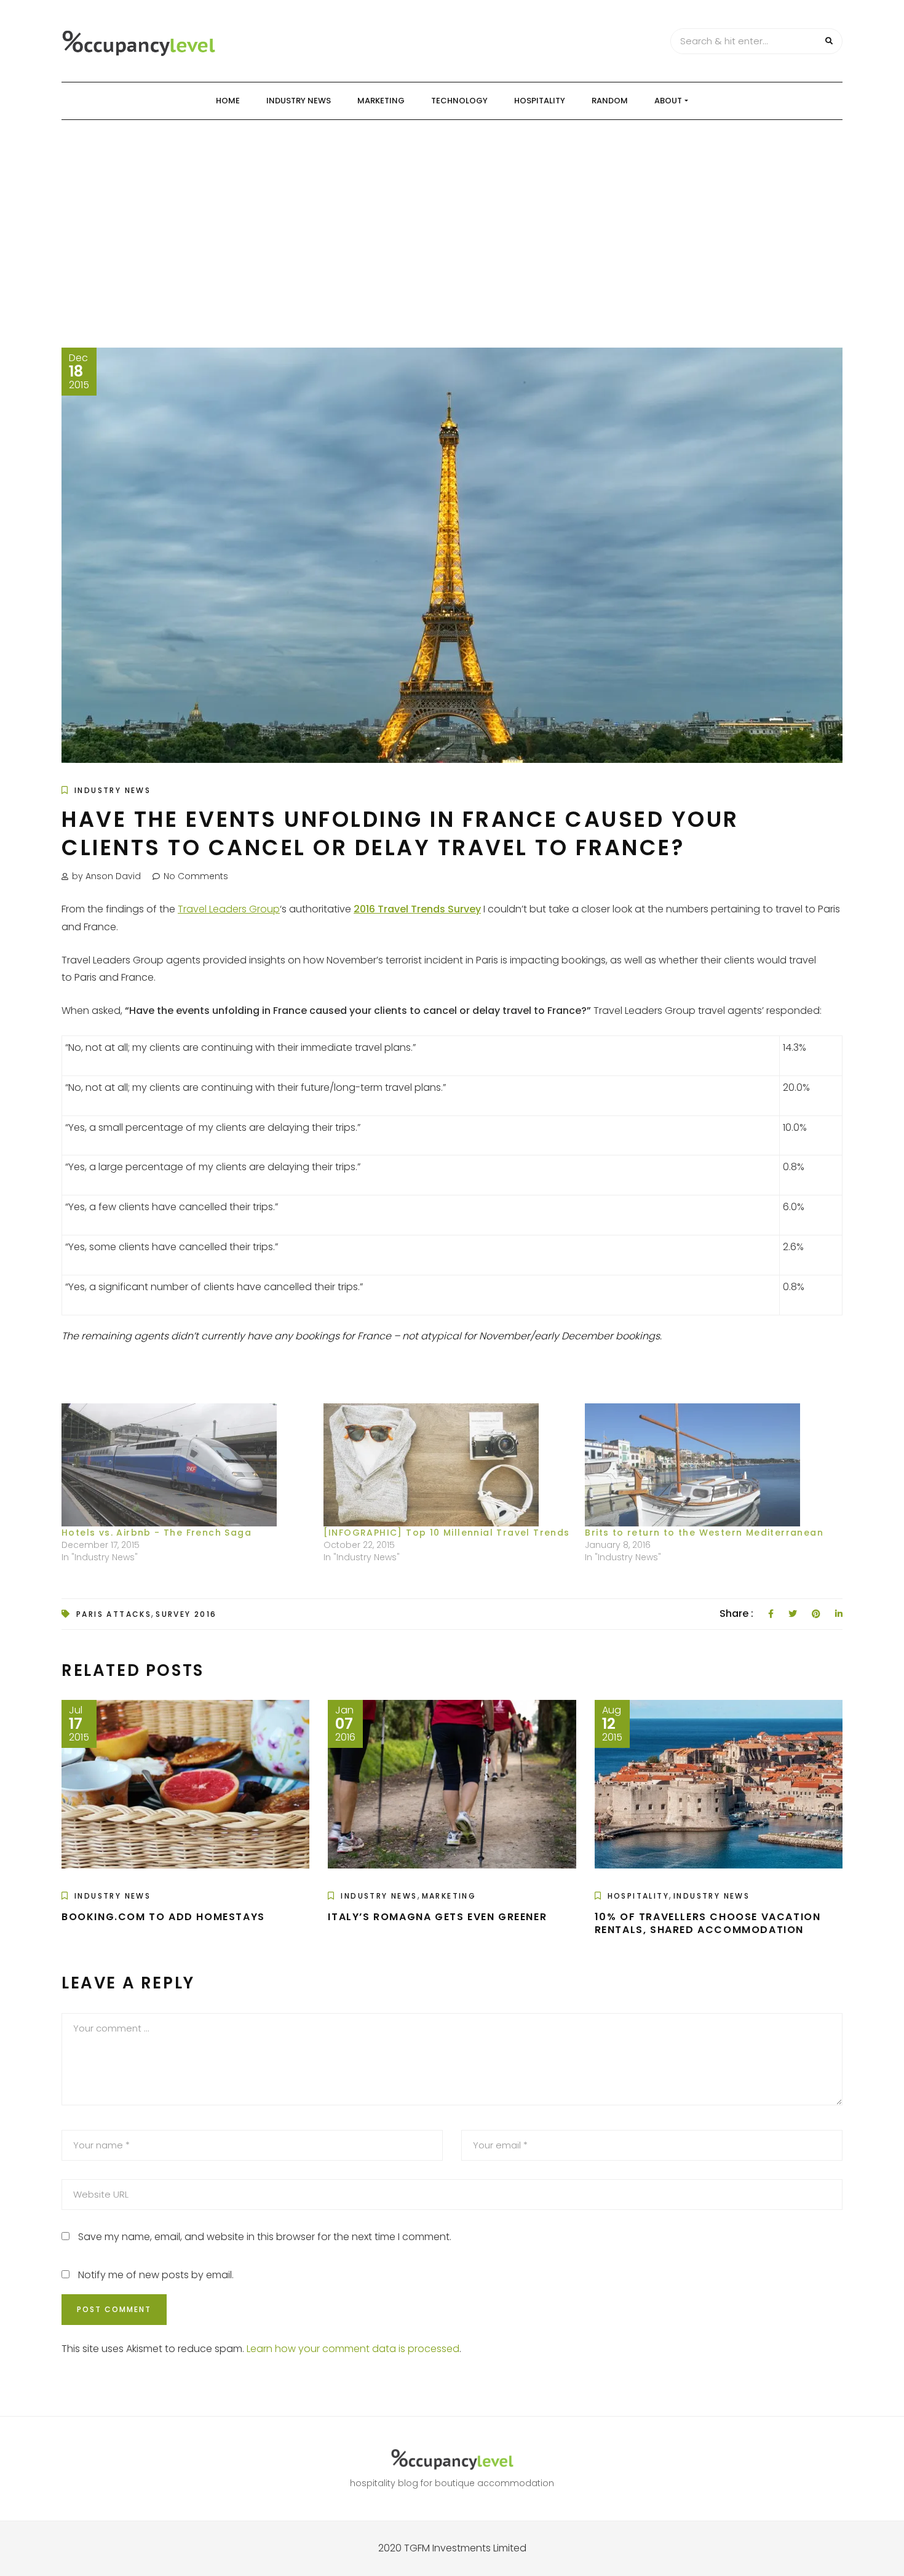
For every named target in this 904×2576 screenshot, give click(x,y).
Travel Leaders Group (229, 909)
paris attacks (114, 1614)
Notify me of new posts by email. (156, 2275)
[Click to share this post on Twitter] (793, 1614)
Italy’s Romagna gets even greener (437, 1917)
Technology (459, 101)
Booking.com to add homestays (163, 1917)
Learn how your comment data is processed (353, 2349)
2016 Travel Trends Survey (417, 909)
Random (610, 101)
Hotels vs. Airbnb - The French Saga (157, 1533)
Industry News (299, 101)
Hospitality (540, 101)
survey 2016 (186, 1614)
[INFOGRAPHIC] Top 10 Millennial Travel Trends (447, 1533)
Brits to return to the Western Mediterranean (704, 1533)
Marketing (381, 101)
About (668, 101)
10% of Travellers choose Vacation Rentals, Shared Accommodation (708, 1923)
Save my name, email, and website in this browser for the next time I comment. (265, 2237)
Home (228, 101)
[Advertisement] (452, 212)
